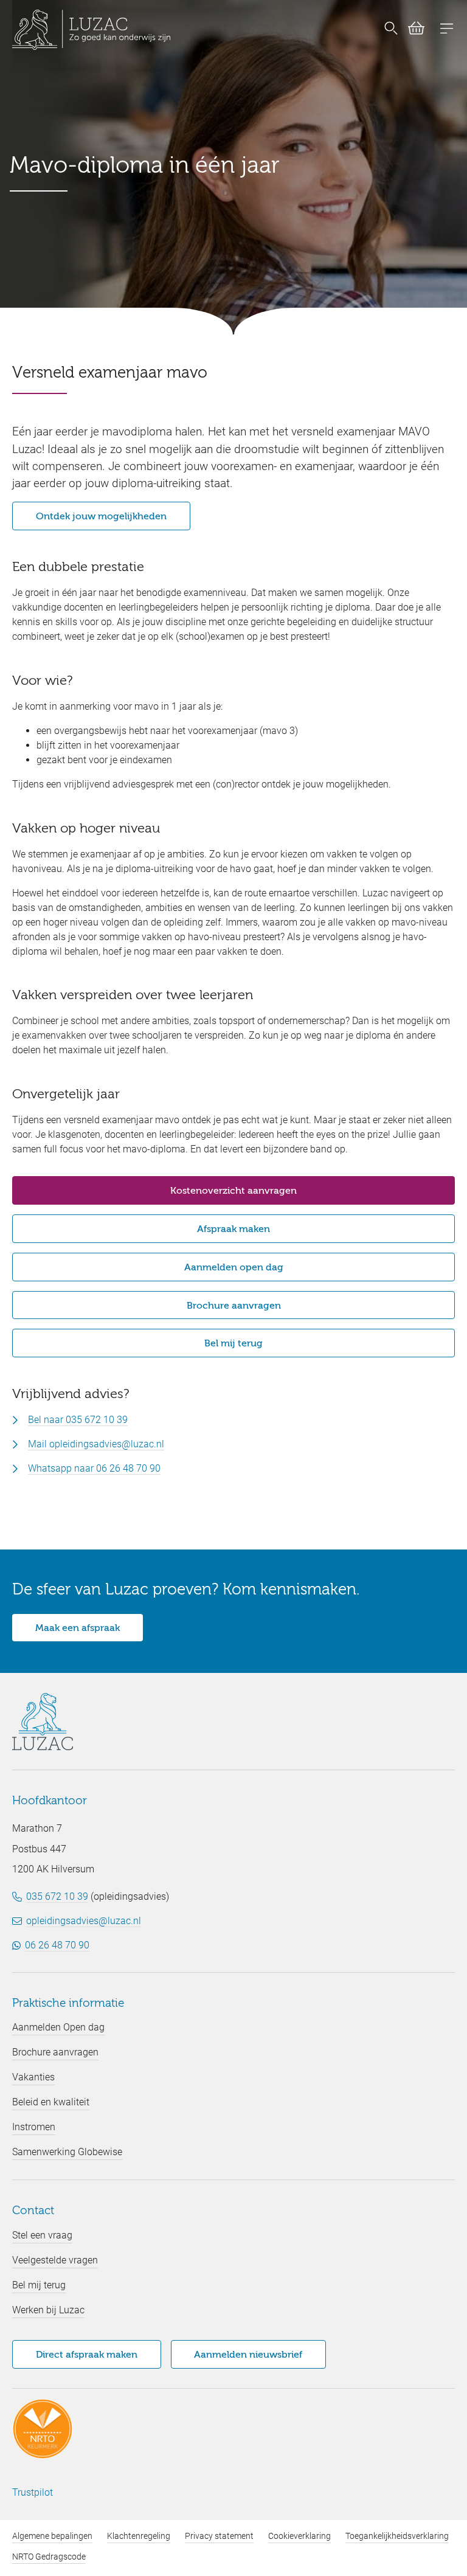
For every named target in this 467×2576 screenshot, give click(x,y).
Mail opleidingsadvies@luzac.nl (96, 1444)
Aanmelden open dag (234, 1268)
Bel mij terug (233, 1344)
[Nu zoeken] (391, 30)
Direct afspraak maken (87, 2355)
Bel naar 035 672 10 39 (78, 1420)
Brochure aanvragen (234, 1306)
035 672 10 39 (57, 1896)
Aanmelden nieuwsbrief (248, 2355)
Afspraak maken (233, 1230)
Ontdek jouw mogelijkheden (101, 517)
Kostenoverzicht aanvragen (233, 1191)
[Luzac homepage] (91, 30)
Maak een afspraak (78, 1629)
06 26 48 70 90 (57, 1945)
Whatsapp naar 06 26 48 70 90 (94, 1468)
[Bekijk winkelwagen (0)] (411, 30)
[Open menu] (447, 30)
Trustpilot (33, 2492)
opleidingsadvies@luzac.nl (84, 1921)
